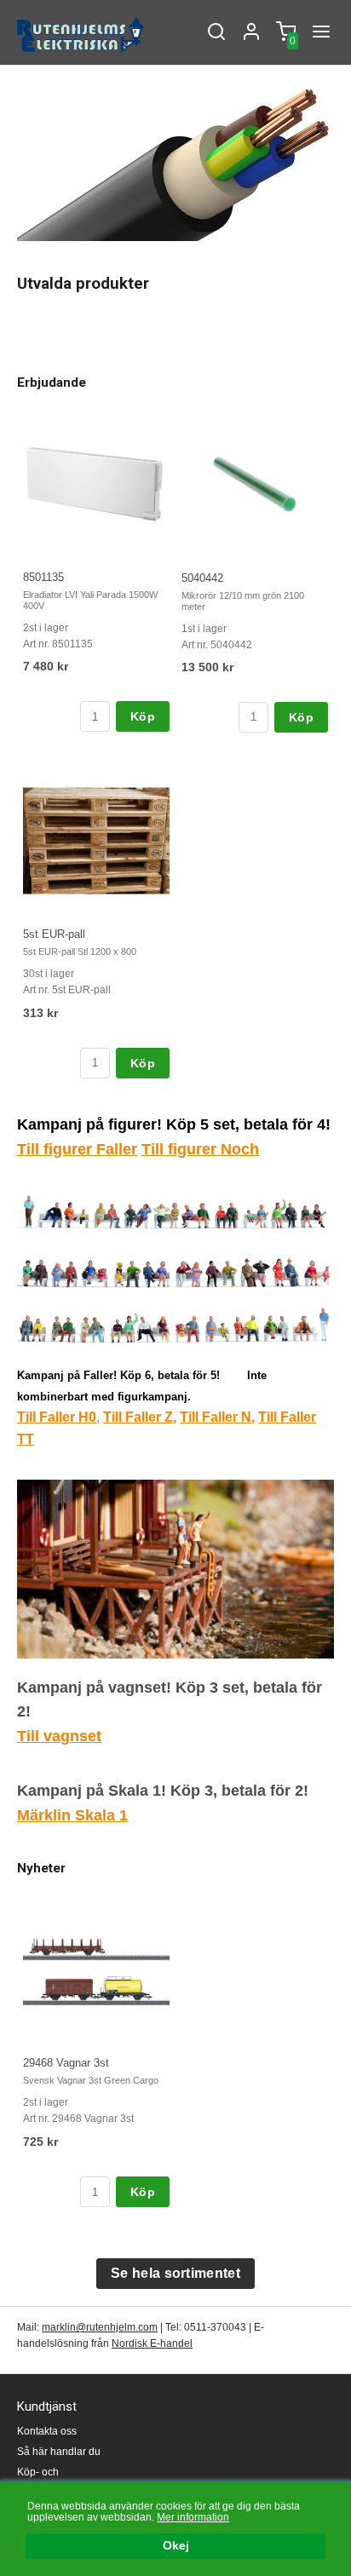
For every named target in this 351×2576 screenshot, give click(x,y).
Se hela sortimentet (175, 2273)
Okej (176, 2546)
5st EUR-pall (54, 934)
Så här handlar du (59, 2452)
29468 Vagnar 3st (66, 2063)
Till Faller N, (217, 1417)
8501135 (43, 577)
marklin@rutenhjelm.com (100, 2327)
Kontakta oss (47, 2431)
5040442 (202, 578)
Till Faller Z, (140, 1417)
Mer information (193, 2517)
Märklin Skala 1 (72, 1815)
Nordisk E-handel (152, 2343)
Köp (143, 716)
